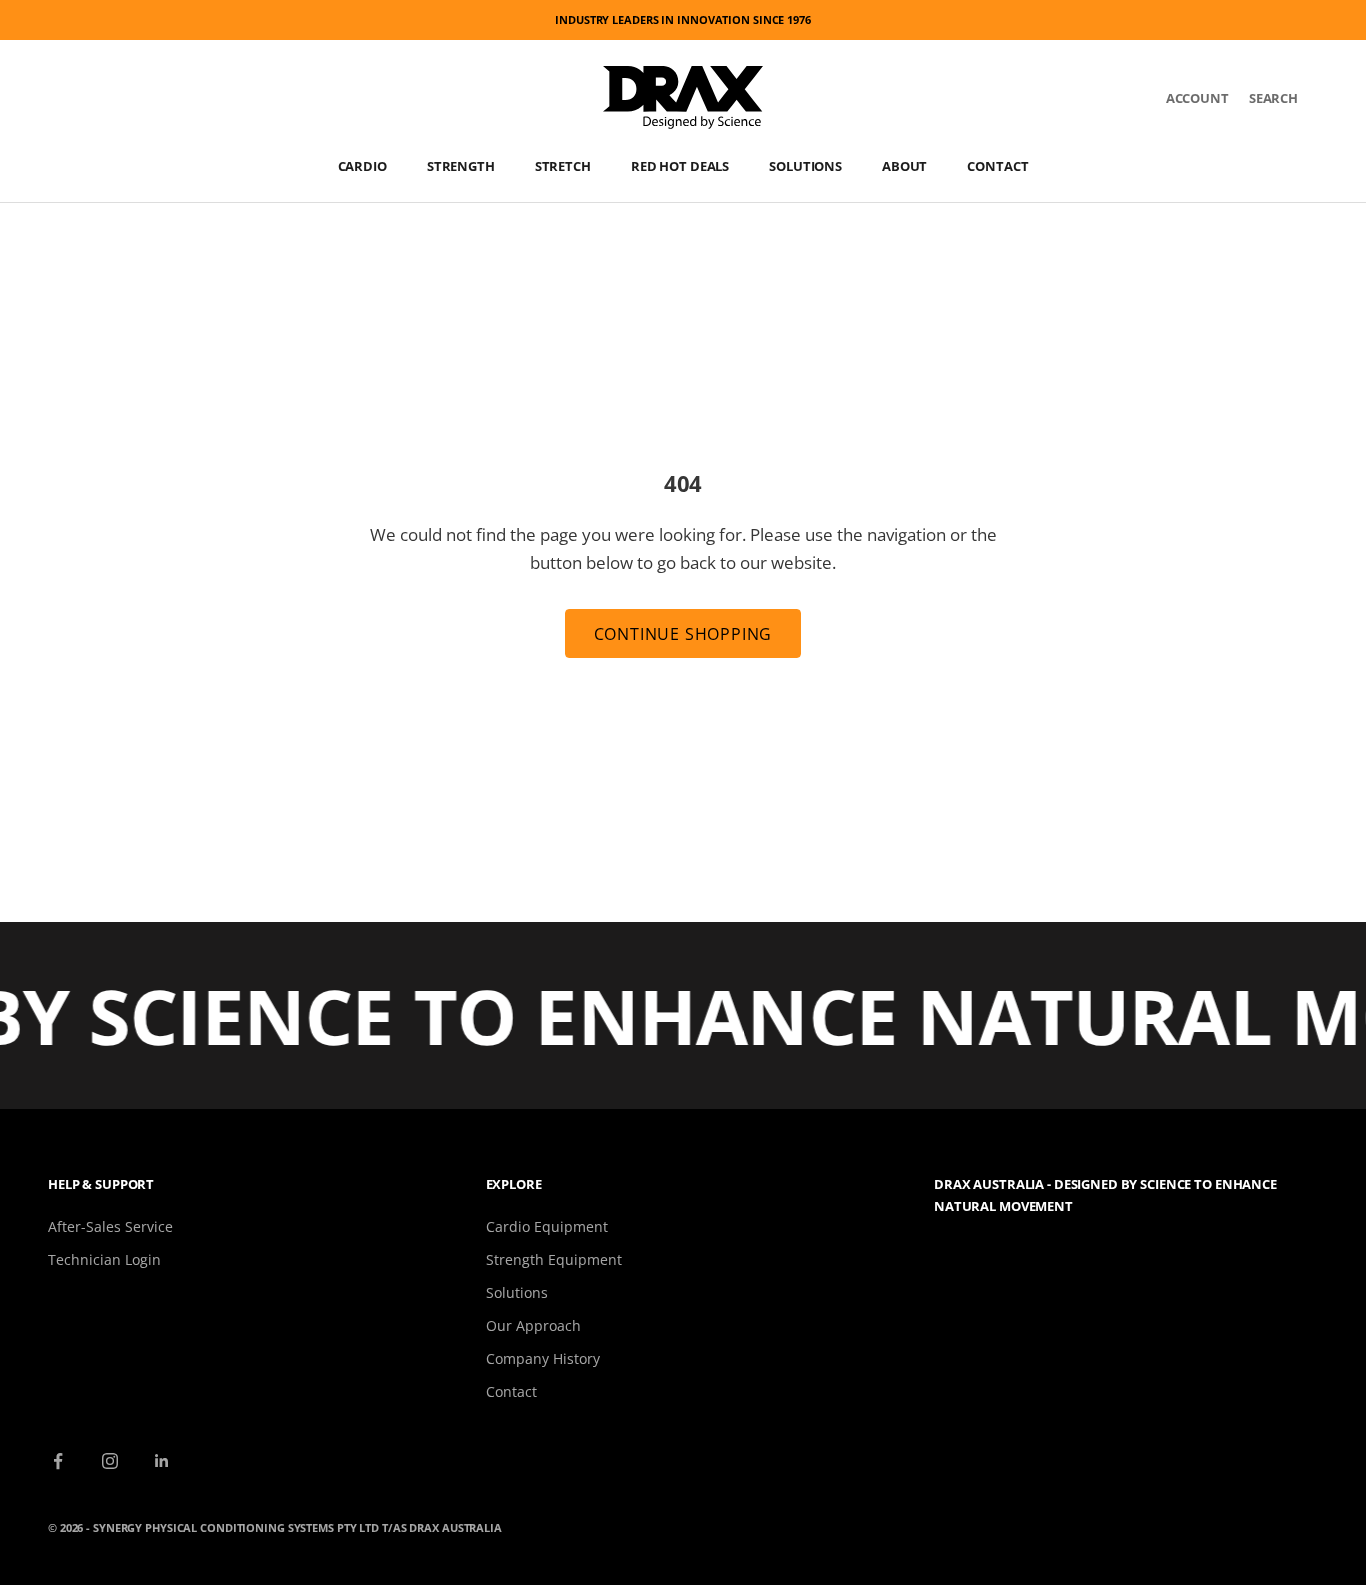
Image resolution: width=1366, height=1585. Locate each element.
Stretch (563, 166)
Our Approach (533, 1325)
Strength (461, 166)
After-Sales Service (110, 1226)
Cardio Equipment (547, 1226)
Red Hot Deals (680, 166)
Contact (997, 166)
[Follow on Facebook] (58, 1461)
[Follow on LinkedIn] (162, 1461)
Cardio (362, 166)
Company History (543, 1358)
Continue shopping (683, 634)
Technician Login (104, 1259)
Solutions (805, 166)
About (904, 166)
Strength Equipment (554, 1259)
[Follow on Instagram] (110, 1461)
